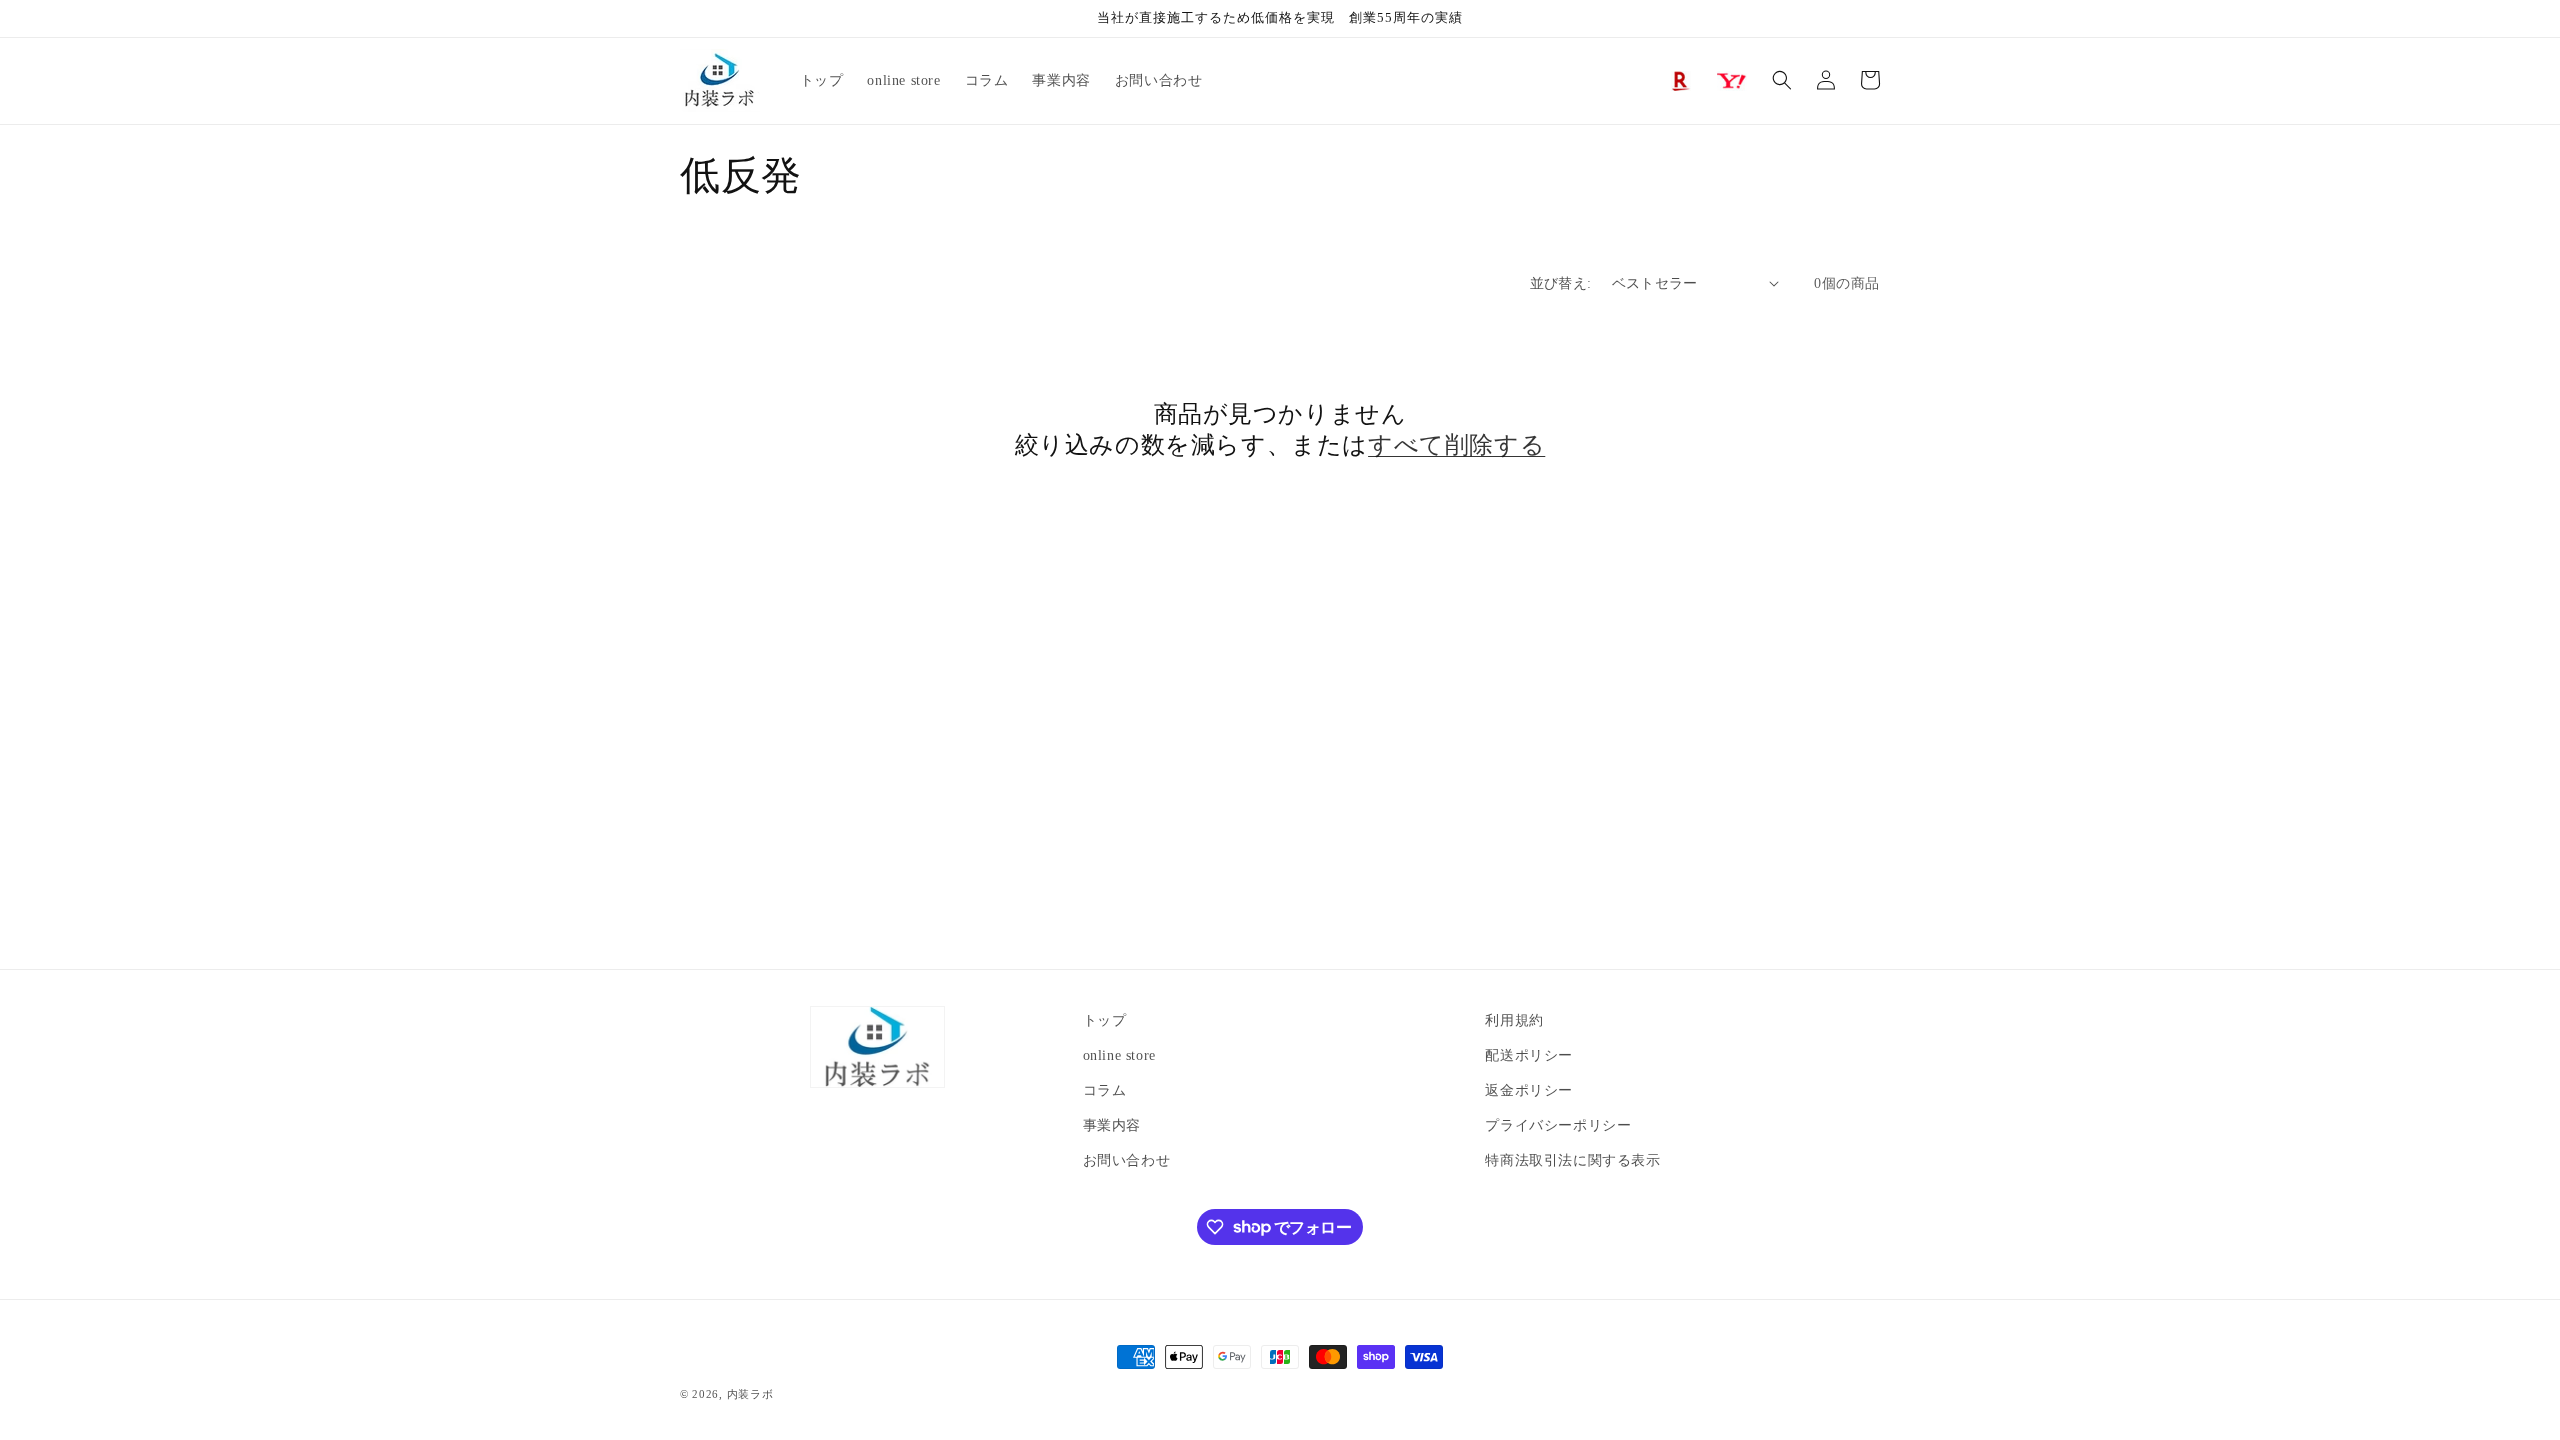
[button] (1782, 80)
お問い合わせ (1127, 1160)
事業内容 (1112, 1125)
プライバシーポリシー (1558, 1125)
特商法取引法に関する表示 (1572, 1160)
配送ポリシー (1529, 1055)
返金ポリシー (1529, 1090)
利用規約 (1514, 1020)
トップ (1105, 1020)
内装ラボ (750, 1394)
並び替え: (1561, 283)
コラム (1105, 1090)
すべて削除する (1456, 445)
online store (1119, 1055)
